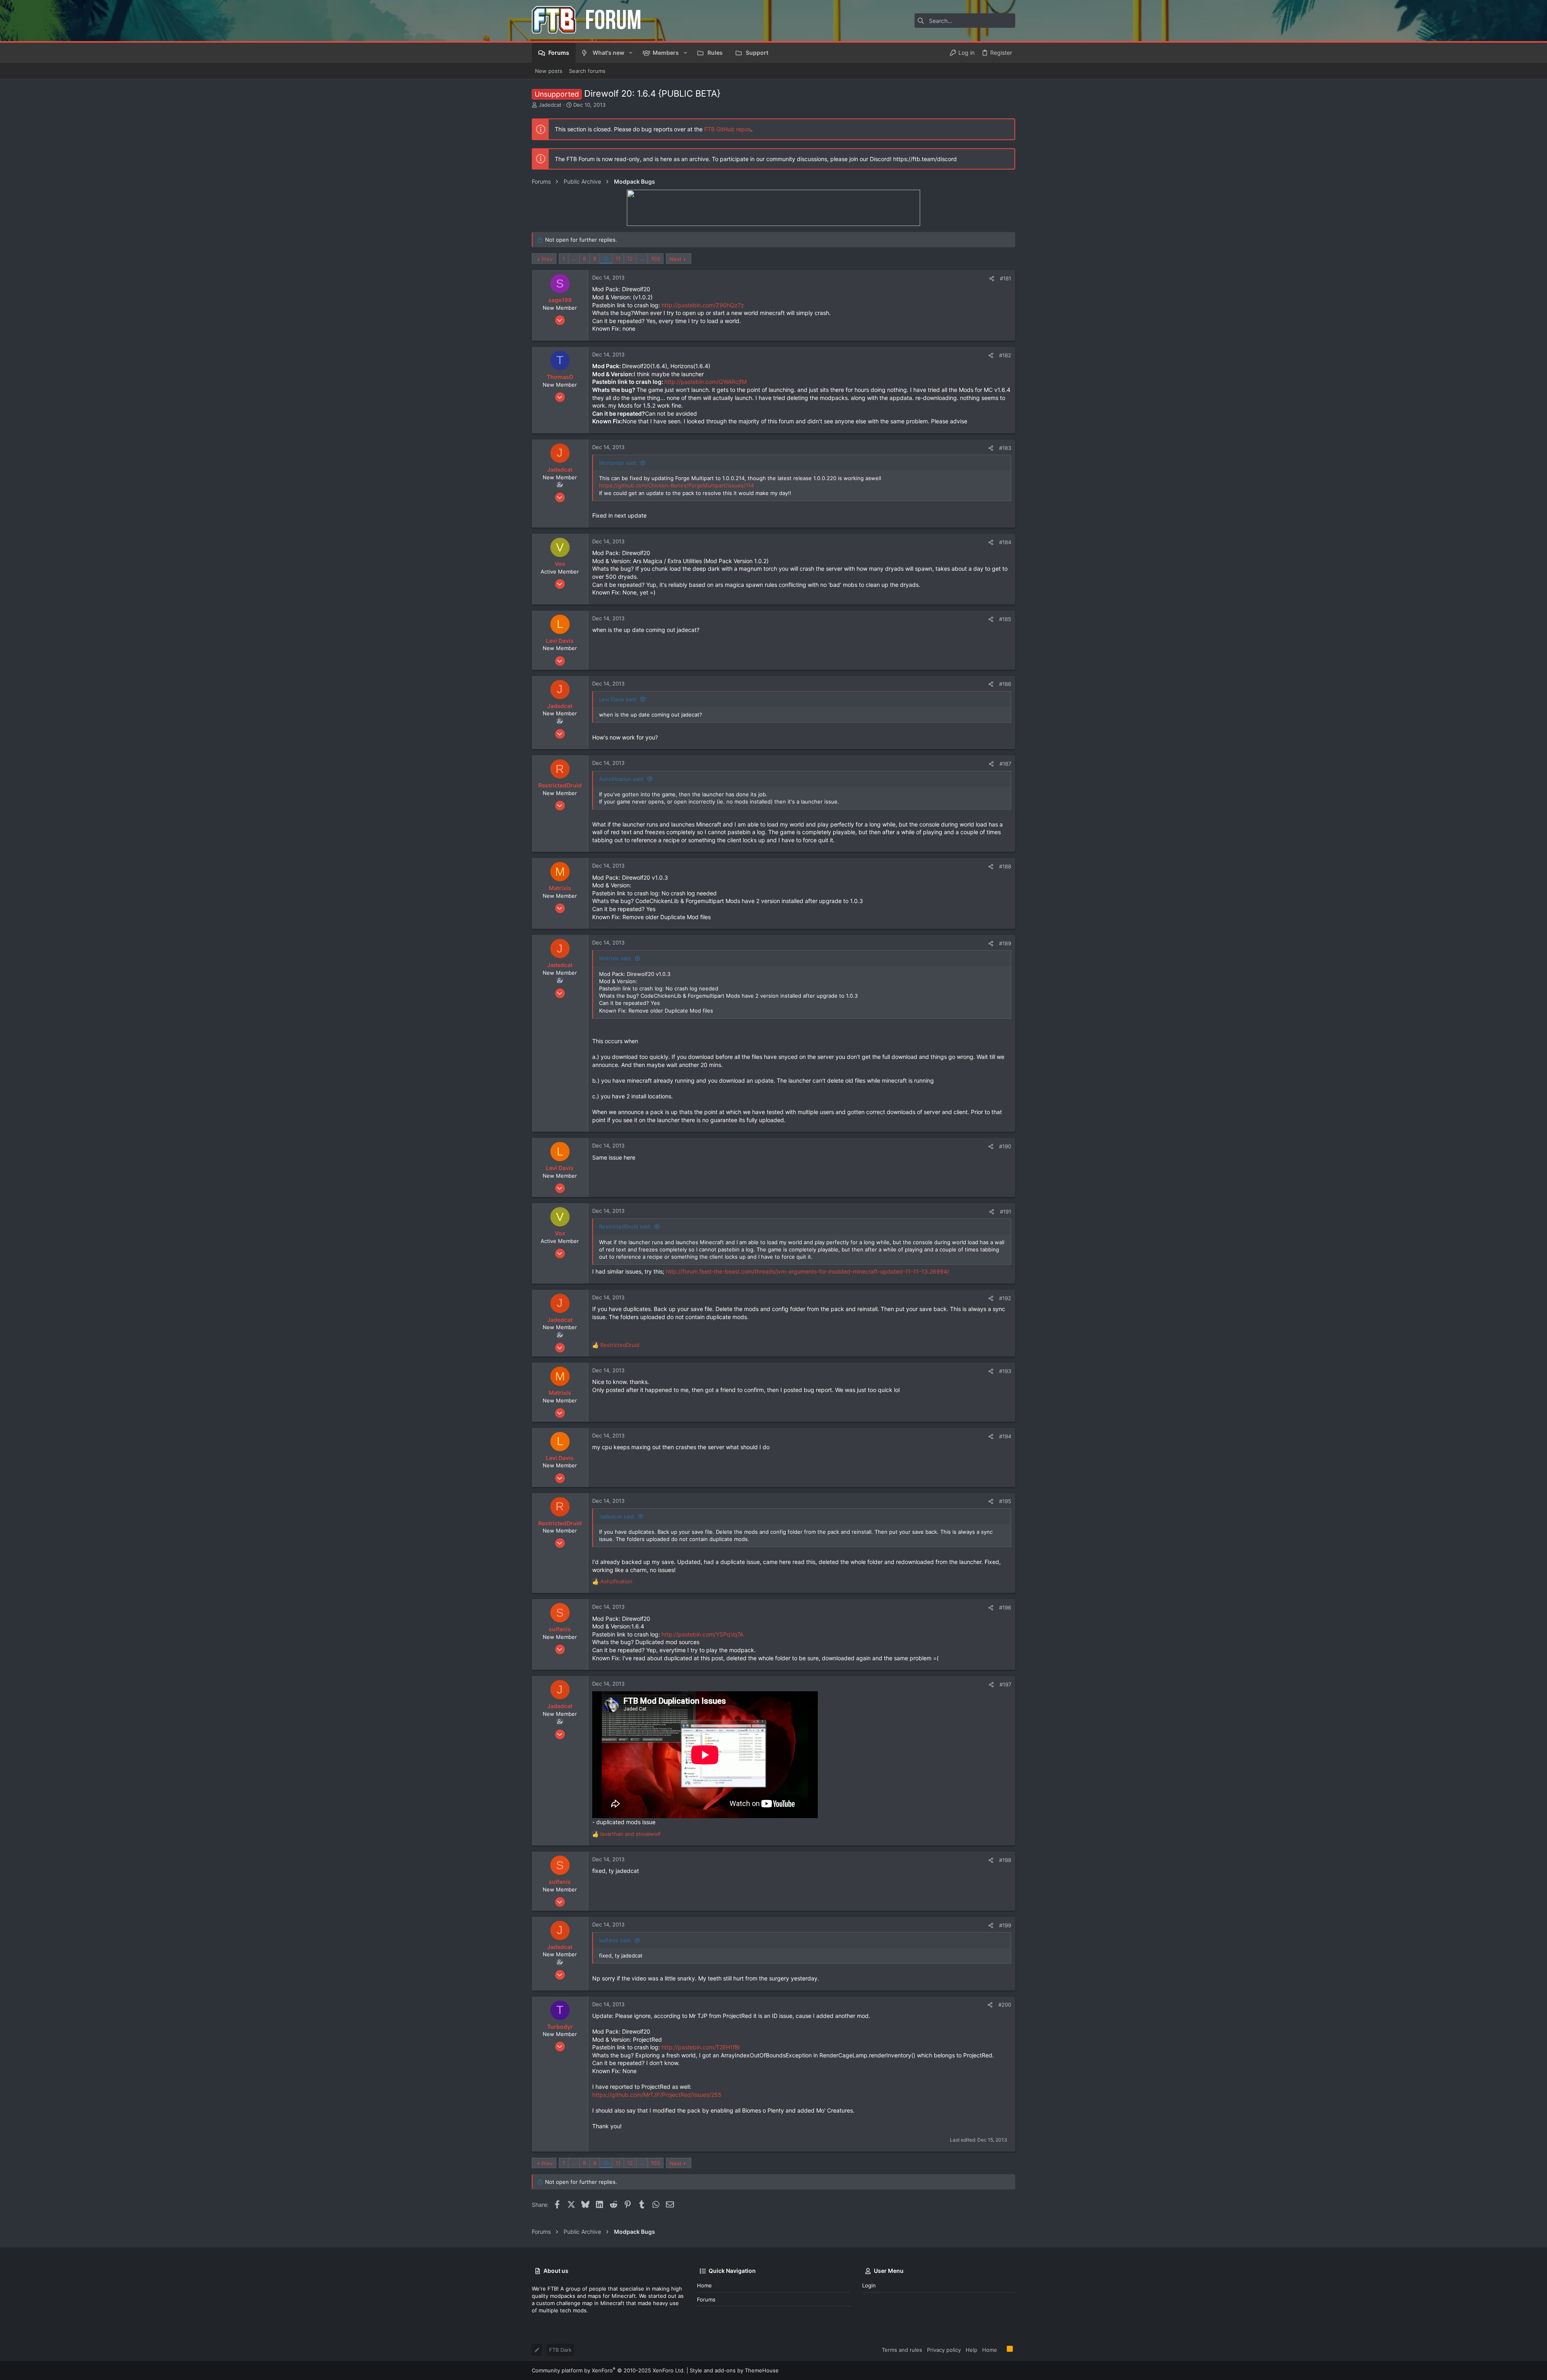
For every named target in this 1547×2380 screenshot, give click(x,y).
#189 (1005, 943)
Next (676, 259)
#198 (1005, 1860)
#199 (1005, 1925)
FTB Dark (560, 2350)
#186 (1005, 684)
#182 (1005, 355)
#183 (1005, 448)
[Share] (992, 279)
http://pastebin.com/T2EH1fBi (701, 2047)
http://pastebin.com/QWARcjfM (705, 382)
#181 (1006, 278)
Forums (706, 2299)
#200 (1005, 2005)
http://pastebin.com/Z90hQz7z (703, 305)
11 (618, 259)
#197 (1005, 1684)
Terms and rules (902, 2350)
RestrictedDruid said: (625, 1226)
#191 (1006, 1212)
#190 (1005, 1146)
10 (606, 259)
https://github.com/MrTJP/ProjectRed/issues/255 (657, 2095)
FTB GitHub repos (728, 129)
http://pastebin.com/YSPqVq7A (702, 1634)
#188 (1005, 866)
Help (972, 2350)
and (630, 1834)
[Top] (1002, 2349)
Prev (547, 259)
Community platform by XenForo (608, 2370)
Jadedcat (550, 105)
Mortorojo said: (618, 463)
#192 (1005, 1298)
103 (655, 259)
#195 (1005, 1501)
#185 (1005, 619)
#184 (1005, 542)
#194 (1005, 1436)
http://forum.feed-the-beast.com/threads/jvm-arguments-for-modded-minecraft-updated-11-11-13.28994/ (808, 1271)
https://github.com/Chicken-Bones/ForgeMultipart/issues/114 (676, 485)
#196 (1005, 1607)
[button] (631, 53)
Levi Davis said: (618, 699)
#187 (1005, 764)
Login (869, 2285)
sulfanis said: (615, 1940)
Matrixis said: (616, 958)
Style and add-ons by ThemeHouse (734, 2370)
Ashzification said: (622, 779)
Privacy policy (944, 2350)
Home (704, 2285)
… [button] (574, 259)
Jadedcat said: (617, 1516)
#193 (1005, 1371)
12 (630, 259)
